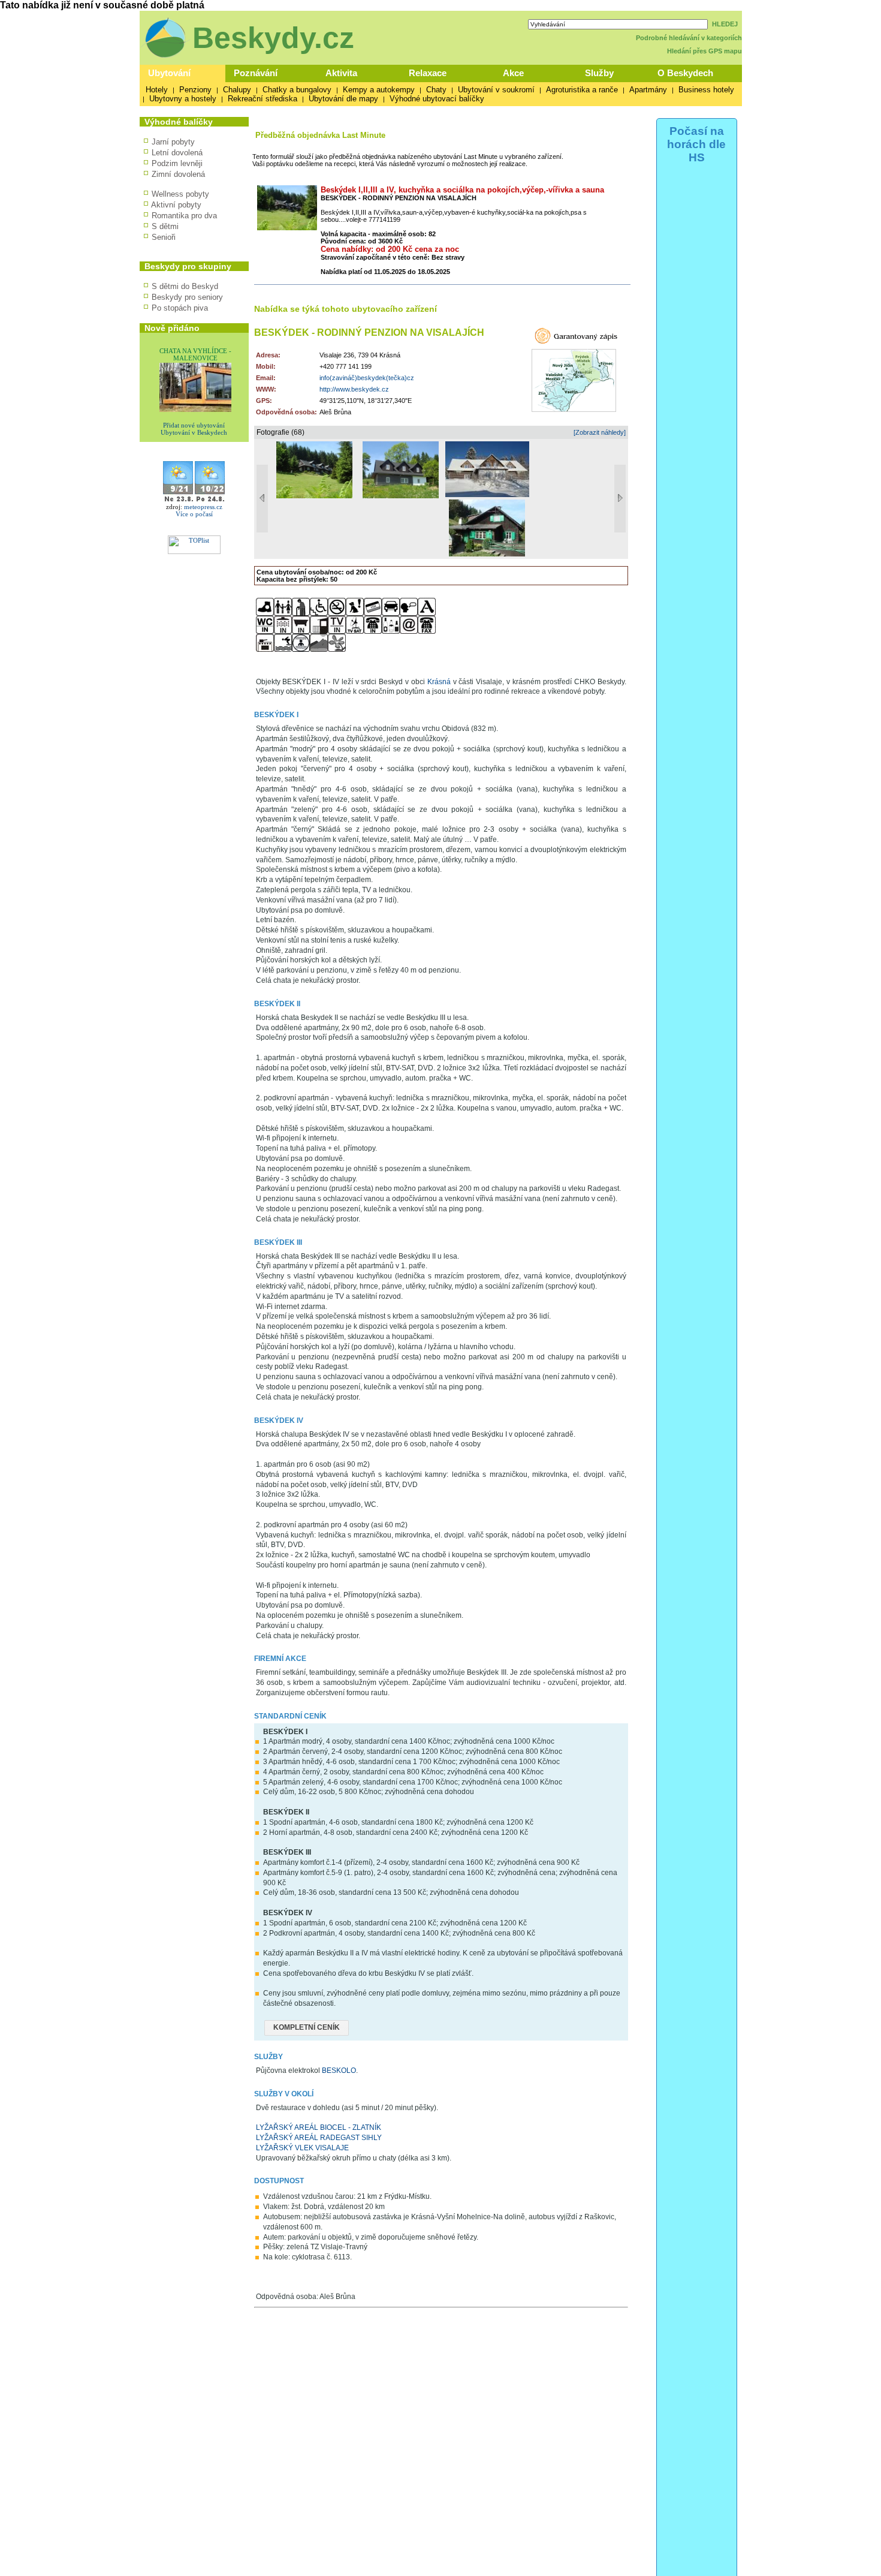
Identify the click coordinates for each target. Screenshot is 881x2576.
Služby (599, 73)
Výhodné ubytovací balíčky (437, 99)
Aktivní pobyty (176, 205)
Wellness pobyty (180, 194)
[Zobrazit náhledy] (600, 432)
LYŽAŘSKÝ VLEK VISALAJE (302, 2148)
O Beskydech (685, 73)
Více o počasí (194, 514)
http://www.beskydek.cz (354, 389)
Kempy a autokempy (379, 90)
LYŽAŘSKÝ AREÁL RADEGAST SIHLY (319, 2138)
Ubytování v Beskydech (194, 432)
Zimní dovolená (178, 174)
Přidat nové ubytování (194, 425)
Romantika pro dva (184, 216)
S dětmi (165, 226)
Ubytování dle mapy (343, 99)
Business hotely (706, 90)
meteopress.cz (203, 507)
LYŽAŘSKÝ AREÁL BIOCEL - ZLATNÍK (319, 2127)
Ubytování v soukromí (496, 90)
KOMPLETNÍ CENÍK (307, 2027)
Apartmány (648, 90)
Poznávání (256, 73)
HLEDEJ (725, 24)
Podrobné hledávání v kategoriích (689, 38)
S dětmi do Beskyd (185, 286)
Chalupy (237, 90)
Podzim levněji (177, 163)
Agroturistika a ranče (582, 90)
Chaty (436, 90)
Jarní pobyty (173, 142)
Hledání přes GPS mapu (705, 51)
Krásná (439, 682)
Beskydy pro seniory (187, 297)
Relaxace (428, 73)
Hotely (157, 90)
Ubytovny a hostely (183, 99)
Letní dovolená (177, 153)
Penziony (195, 90)
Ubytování (169, 73)
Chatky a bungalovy (297, 90)
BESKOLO (339, 2071)
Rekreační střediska (263, 99)
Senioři (164, 237)
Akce (513, 73)
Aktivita (341, 73)
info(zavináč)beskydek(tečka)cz (367, 378)
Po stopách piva (180, 308)
